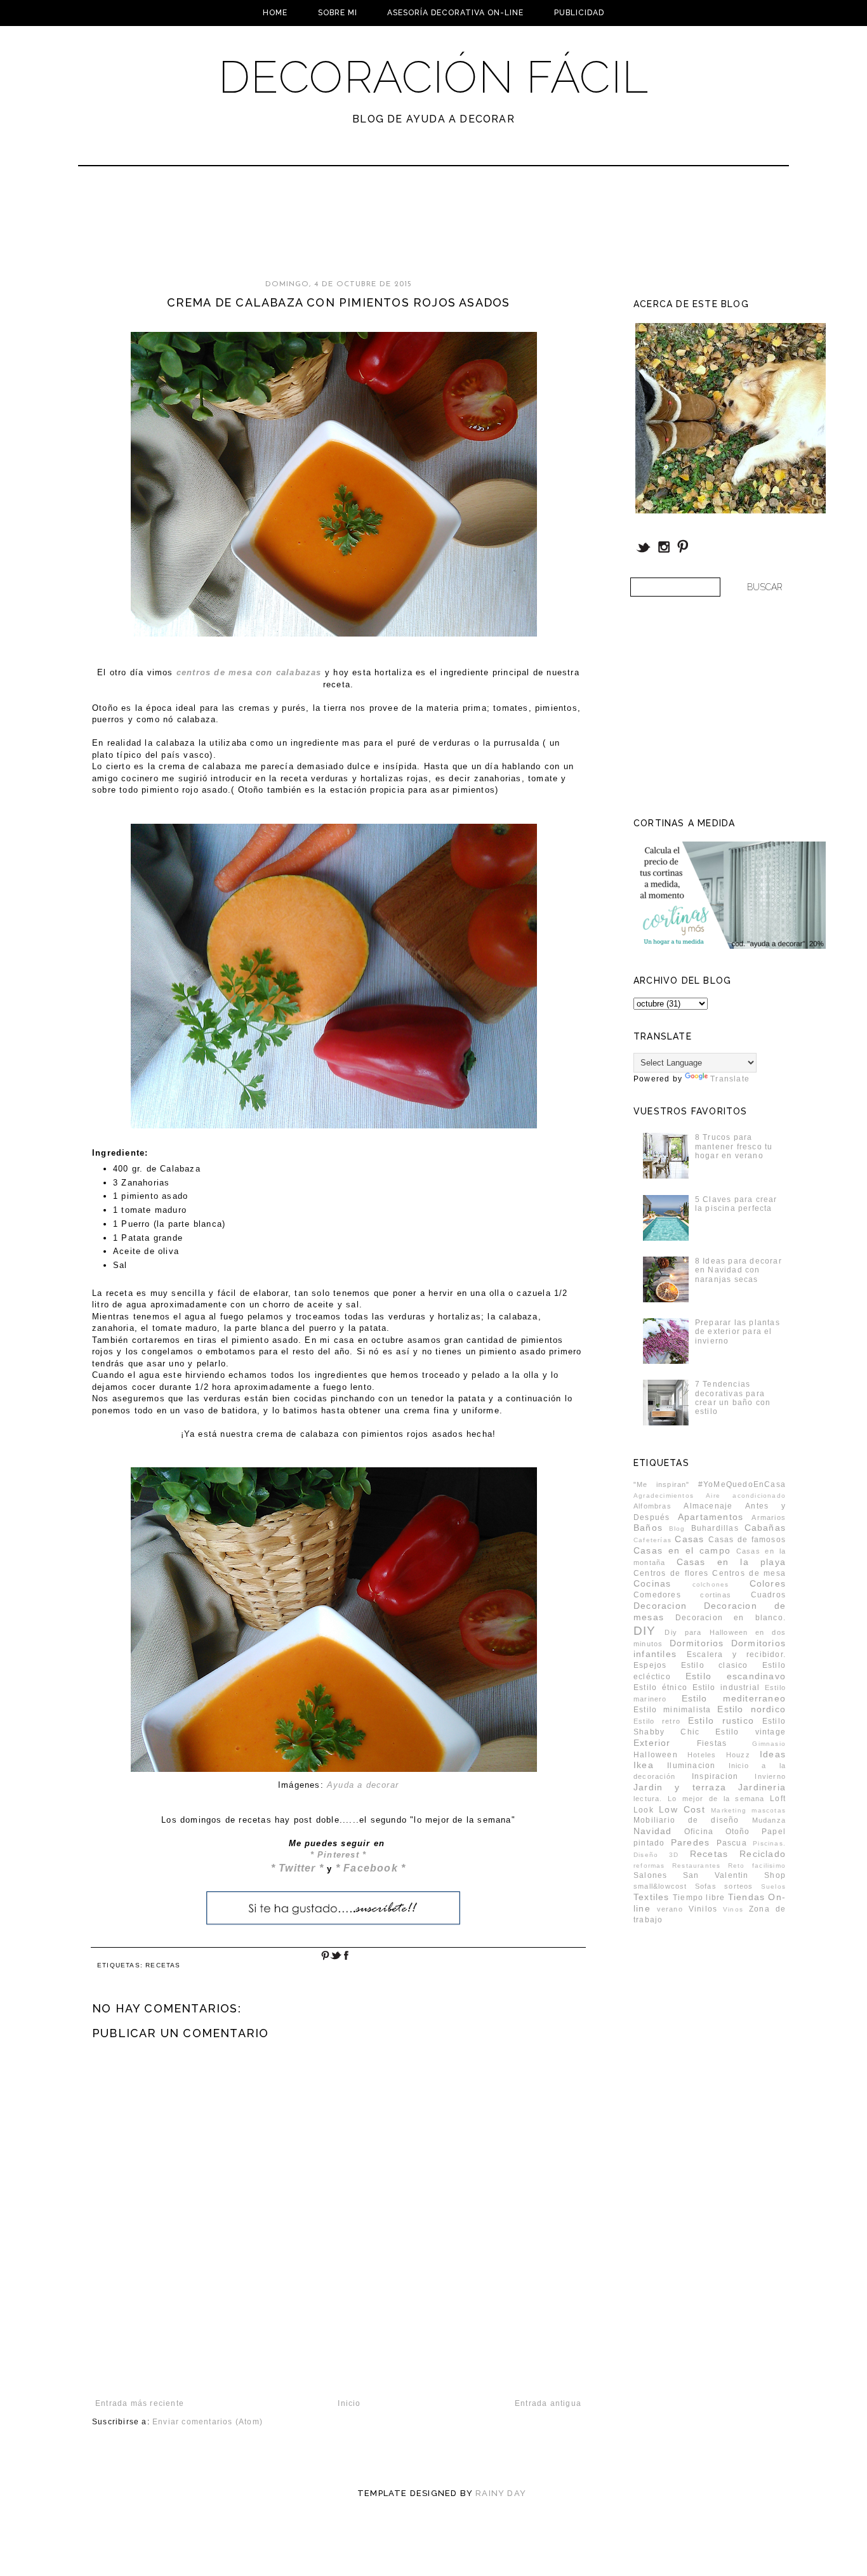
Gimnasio (769, 1744)
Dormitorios (697, 1643)
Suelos (773, 1886)
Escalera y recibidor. (736, 1655)
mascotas (769, 1810)
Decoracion (660, 1606)
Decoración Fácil (433, 77)
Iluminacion (691, 1766)
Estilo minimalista (672, 1710)
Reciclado (763, 1854)
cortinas (716, 1595)
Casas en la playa (731, 1562)
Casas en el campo (682, 1550)
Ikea (644, 1765)
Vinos (733, 1909)
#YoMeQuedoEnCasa (742, 1484)
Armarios (769, 1517)
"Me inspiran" (662, 1484)
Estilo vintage (751, 1732)
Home (275, 13)
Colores (768, 1583)
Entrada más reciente (140, 2403)
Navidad (652, 1831)
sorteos (738, 1886)
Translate (730, 1079)
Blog (677, 1529)
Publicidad (579, 13)
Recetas (163, 1965)
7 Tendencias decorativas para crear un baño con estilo (733, 1398)
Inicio (349, 2403)
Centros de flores (671, 1573)
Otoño (738, 1832)
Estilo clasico (715, 1665)
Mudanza (769, 1820)
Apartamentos (711, 1517)
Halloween (656, 1755)
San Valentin (716, 1875)
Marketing (729, 1810)
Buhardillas (715, 1528)
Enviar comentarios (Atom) (208, 2422)
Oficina (699, 1832)
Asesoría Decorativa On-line (455, 13)
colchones (711, 1584)
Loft (778, 1799)
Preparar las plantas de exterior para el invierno (738, 1332)
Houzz (738, 1755)
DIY (645, 1631)
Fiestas (712, 1743)
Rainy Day (501, 2493)
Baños (648, 1528)
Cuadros (768, 1595)
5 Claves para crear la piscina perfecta (736, 1204)
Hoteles (702, 1755)
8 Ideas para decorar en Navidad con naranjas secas (738, 1270)
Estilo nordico (751, 1709)
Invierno (770, 1776)
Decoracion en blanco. (731, 1618)
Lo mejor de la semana (716, 1799)
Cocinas (652, 1583)
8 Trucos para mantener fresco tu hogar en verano (734, 1146)
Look (644, 1810)
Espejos (650, 1665)
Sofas (706, 1886)
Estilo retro (657, 1721)
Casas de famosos (747, 1540)
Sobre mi (338, 13)
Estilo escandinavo (736, 1676)
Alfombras (652, 1506)
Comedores (657, 1595)
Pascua (732, 1843)
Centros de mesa (749, 1573)
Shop (775, 1875)
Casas (689, 1539)
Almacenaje (708, 1506)
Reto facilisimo (757, 1866)
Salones (650, 1875)
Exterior (652, 1743)
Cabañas (765, 1528)
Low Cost (682, 1809)
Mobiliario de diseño (686, 1820)
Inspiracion (715, 1776)
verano (670, 1909)
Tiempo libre (699, 1898)
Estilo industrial (726, 1688)
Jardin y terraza (680, 1787)
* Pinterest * (339, 1855)
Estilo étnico (660, 1688)
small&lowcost (660, 1886)
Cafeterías (652, 1540)
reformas (649, 1866)
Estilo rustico (721, 1721)
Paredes (690, 1842)
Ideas (773, 1754)
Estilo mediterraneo (734, 1698)
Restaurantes (696, 1866)
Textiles (652, 1897)
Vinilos (703, 1909)
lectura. (648, 1799)
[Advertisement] (400, 228)
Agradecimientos (664, 1496)
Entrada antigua (548, 2403)
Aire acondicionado (746, 1496)
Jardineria (762, 1787)
